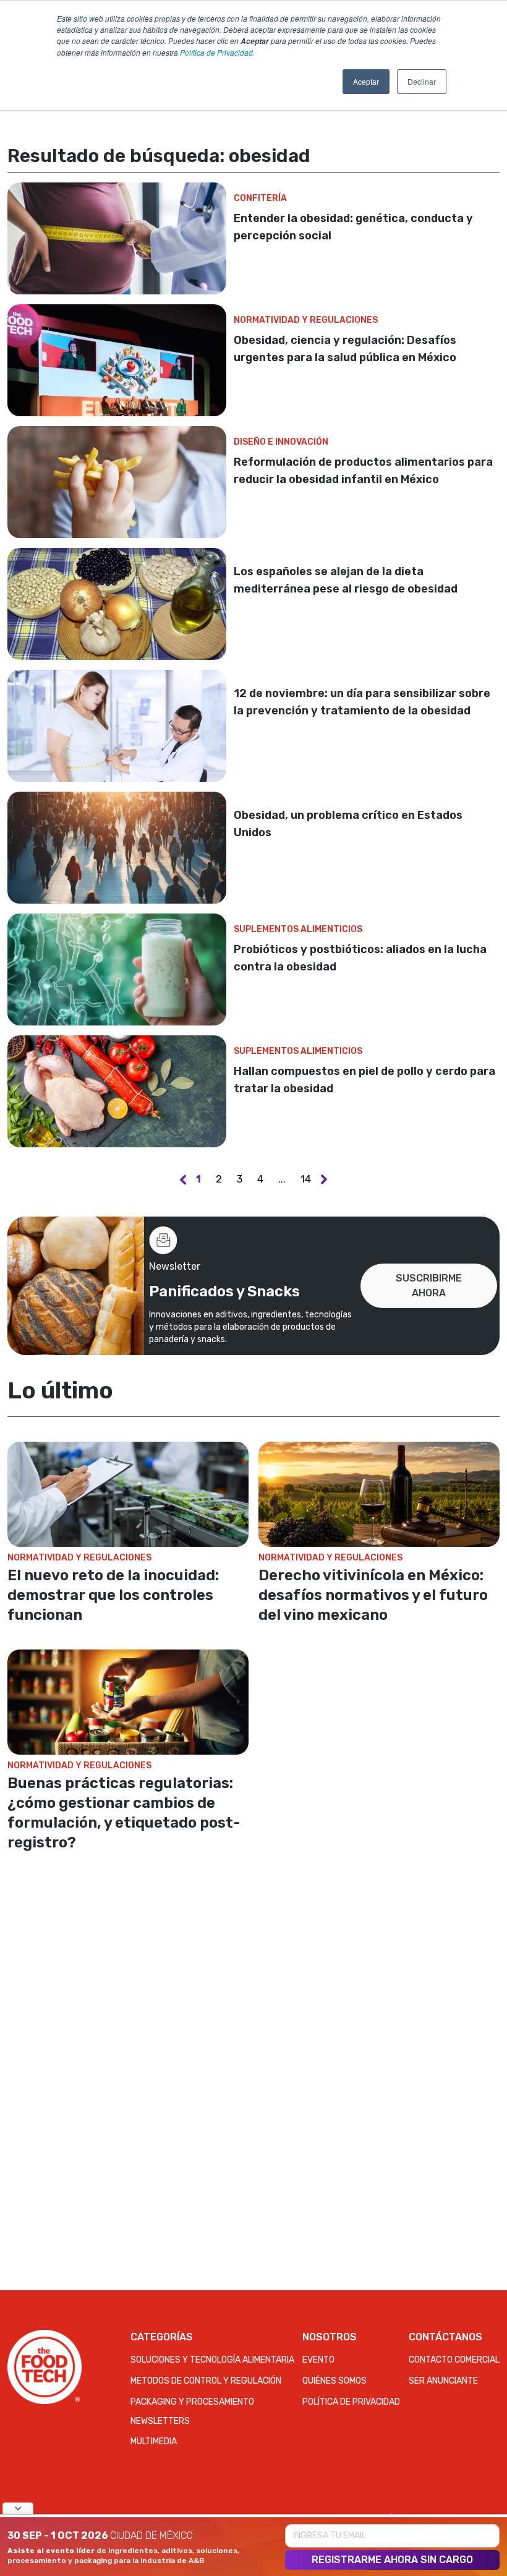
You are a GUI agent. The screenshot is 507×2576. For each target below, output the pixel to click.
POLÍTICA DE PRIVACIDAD (351, 2402)
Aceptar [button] (366, 81)
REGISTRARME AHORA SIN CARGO (392, 2560)
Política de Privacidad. (217, 52)
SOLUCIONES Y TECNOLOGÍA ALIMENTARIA (212, 2360)
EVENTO (318, 2360)
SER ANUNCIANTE (443, 2381)
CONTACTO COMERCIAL (454, 2360)
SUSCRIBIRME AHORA (429, 1286)
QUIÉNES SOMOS (334, 2381)
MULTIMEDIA (154, 2441)
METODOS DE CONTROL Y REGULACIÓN (206, 2381)
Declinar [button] (422, 81)
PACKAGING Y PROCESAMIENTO (192, 2402)
